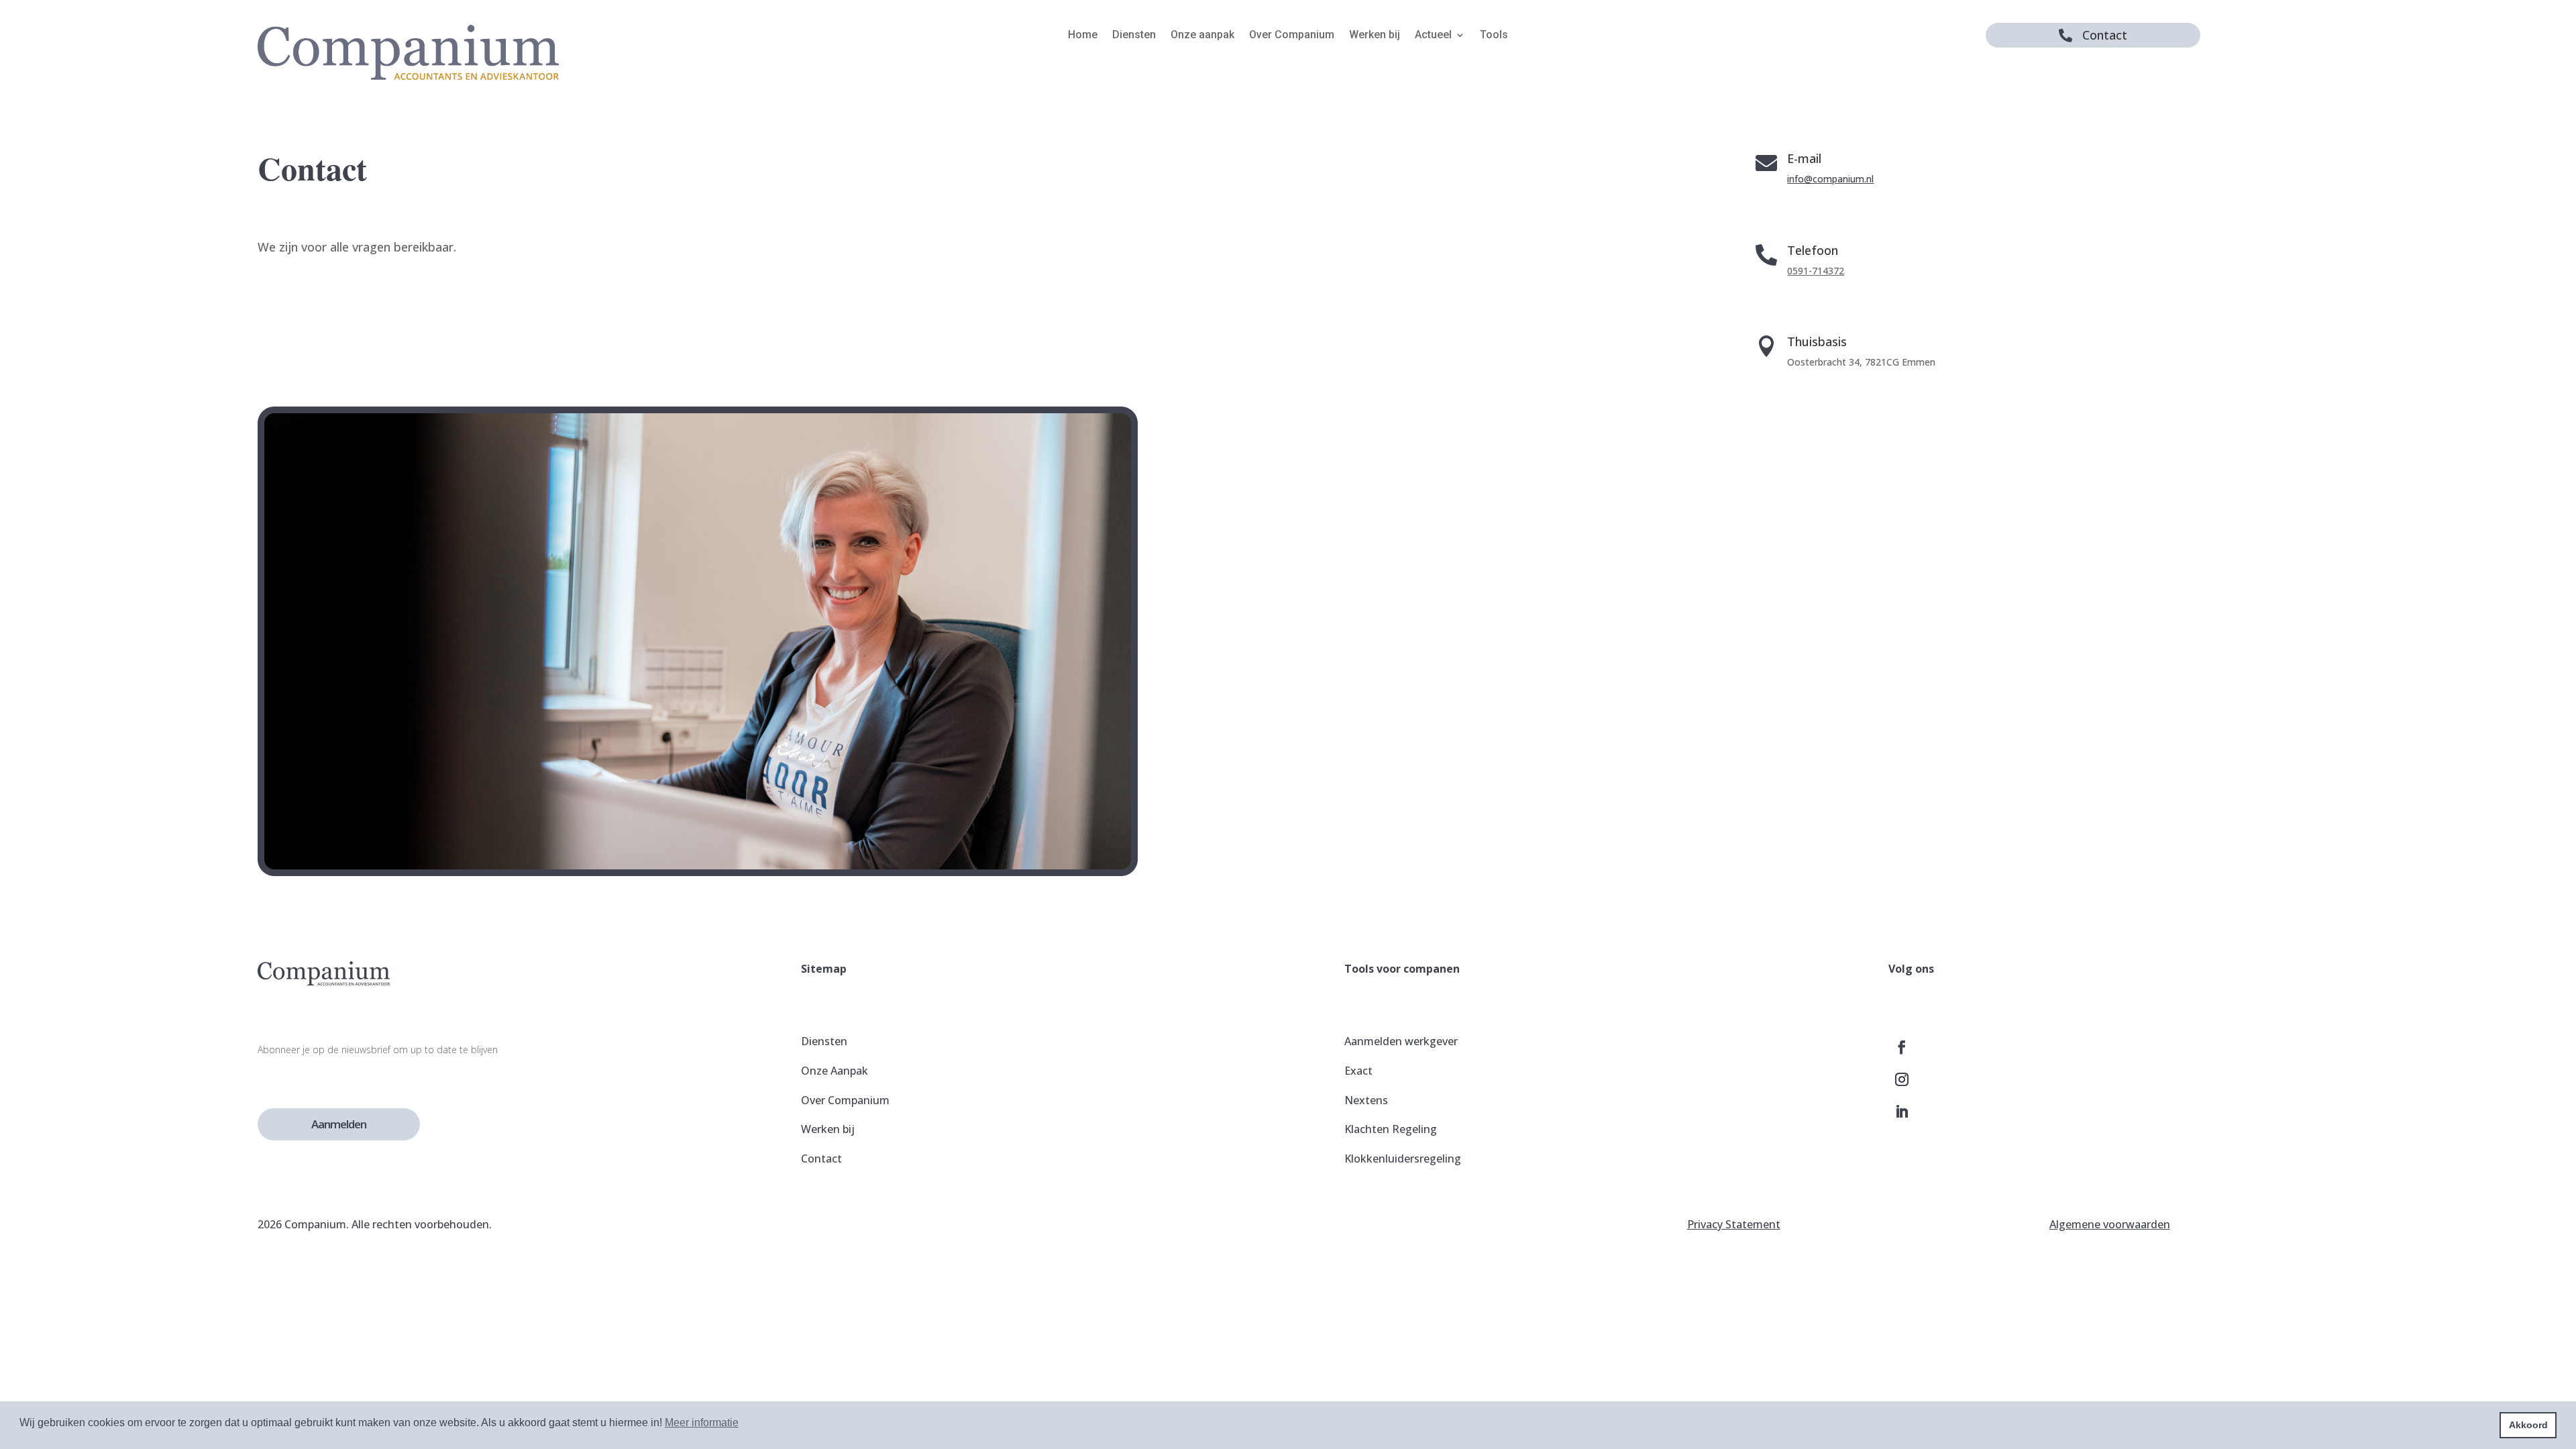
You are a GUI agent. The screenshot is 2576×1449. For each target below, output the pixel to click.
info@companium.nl (1830, 179)
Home (1083, 36)
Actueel (1433, 36)
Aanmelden (339, 1124)
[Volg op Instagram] (1902, 1079)
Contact (2105, 35)
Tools (1494, 36)
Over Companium (1292, 36)
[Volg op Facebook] (1902, 1047)
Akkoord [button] (2528, 1425)
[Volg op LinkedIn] (1902, 1112)
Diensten (1134, 36)
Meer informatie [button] (702, 1423)
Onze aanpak (1202, 36)
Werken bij (1375, 36)
